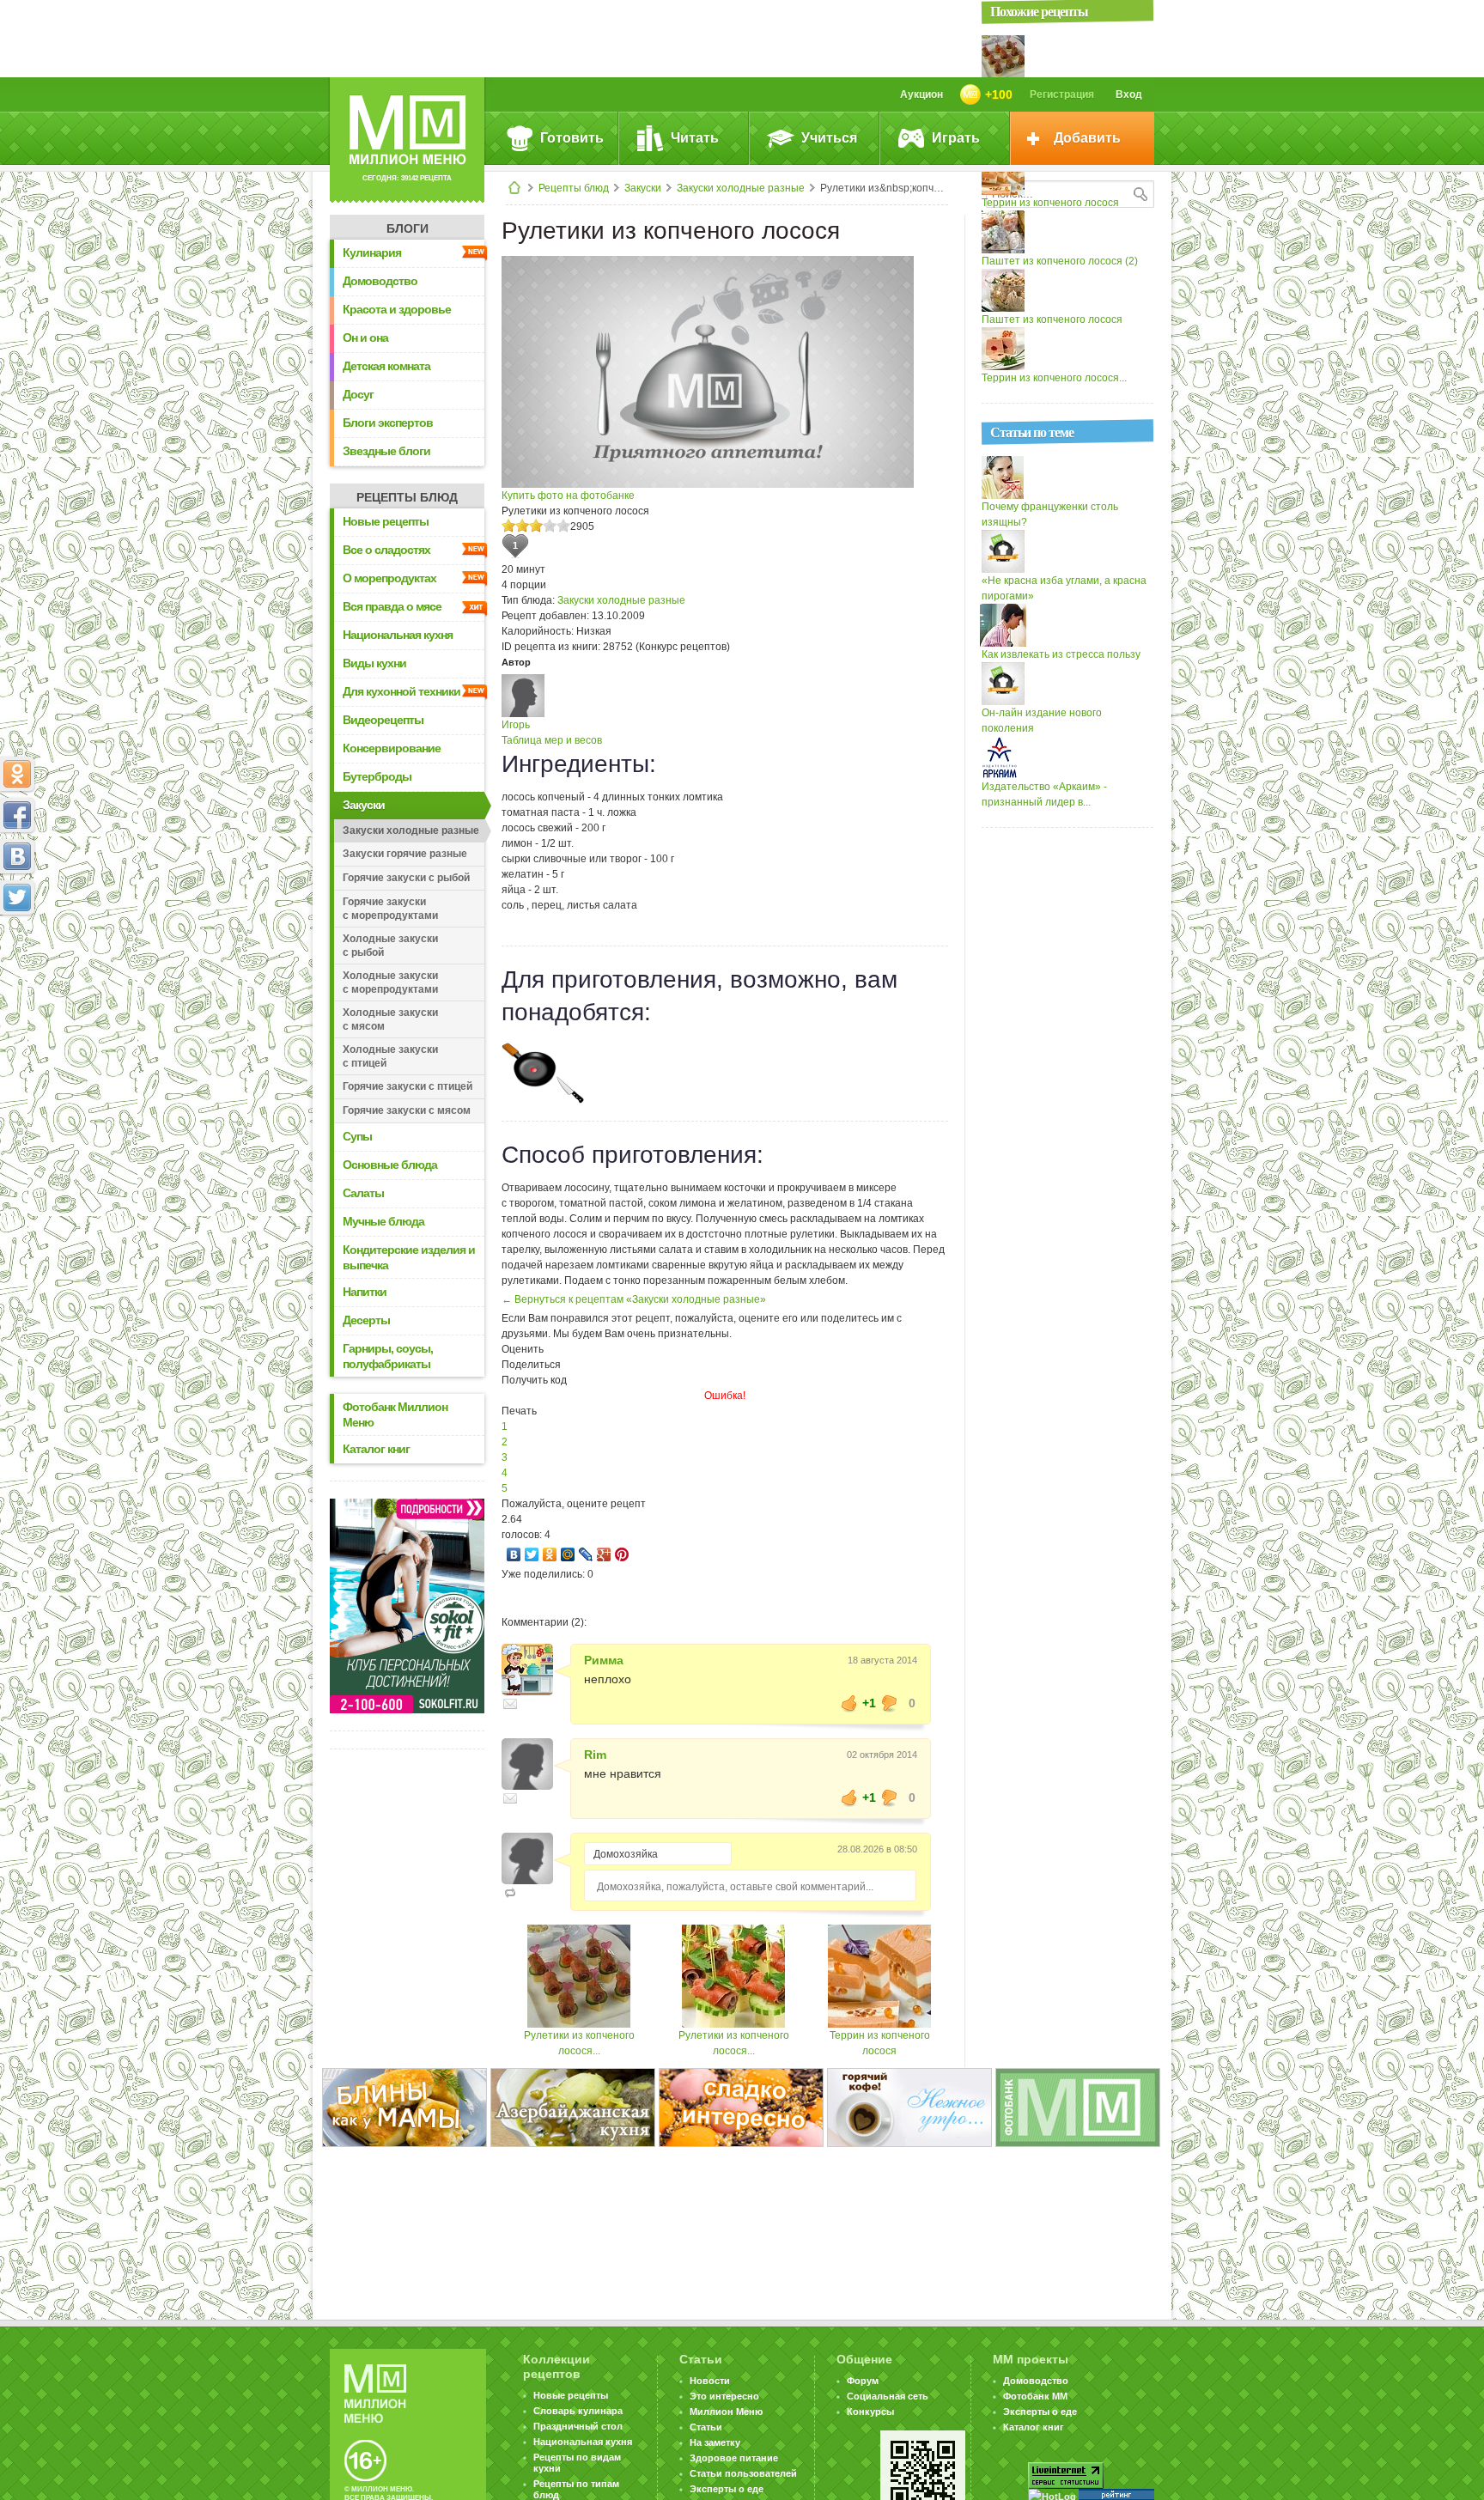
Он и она (365, 338)
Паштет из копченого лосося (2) (1060, 261)
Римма (604, 1660)
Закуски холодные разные (741, 188)
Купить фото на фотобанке (568, 496)
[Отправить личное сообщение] (510, 1704)
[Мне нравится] (849, 1703)
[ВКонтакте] (514, 1554)
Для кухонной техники (401, 691)
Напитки (365, 1292)
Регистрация (1062, 94)
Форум (863, 2381)
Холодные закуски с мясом (390, 1019)
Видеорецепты (383, 720)
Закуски (643, 188)
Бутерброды (377, 776)
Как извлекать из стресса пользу (1061, 654)
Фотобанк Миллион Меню (395, 1414)
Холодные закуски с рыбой (390, 946)
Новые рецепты (386, 521)
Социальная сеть (888, 2396)
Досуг (358, 394)
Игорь (516, 725)
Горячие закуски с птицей (407, 1086)
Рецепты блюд (574, 188)
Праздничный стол (578, 2426)
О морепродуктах (389, 578)
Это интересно (724, 2396)
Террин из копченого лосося (1050, 203)
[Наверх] (17, 973)
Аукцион (921, 94)
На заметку (715, 2442)
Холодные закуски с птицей (390, 1056)
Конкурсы (870, 2412)
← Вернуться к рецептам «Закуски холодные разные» (634, 1299)
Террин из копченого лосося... (1054, 378)
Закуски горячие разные (405, 854)
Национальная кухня (398, 635)
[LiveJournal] (586, 1554)
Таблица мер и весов (552, 740)
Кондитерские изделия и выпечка (409, 1257)
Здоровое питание (734, 2458)
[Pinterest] (622, 1554)
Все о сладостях (386, 550)
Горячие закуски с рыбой (406, 878)
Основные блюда (390, 1165)
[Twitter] (532, 1554)
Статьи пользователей (743, 2473)
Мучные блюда (383, 1221)
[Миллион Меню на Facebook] (17, 815)
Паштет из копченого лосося (1052, 319)
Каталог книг (376, 1449)
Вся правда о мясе (392, 606)
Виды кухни (374, 663)
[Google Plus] (604, 1554)
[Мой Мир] (568, 1554)
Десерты (366, 1320)
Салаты (363, 1193)
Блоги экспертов (388, 423)
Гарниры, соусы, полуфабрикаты (388, 1356)
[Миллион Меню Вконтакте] (17, 856)
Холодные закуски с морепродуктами (390, 982)
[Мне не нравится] (890, 1703)
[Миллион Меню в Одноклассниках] (17, 774)
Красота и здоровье (397, 309)
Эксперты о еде (727, 2489)
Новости (710, 2381)
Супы (357, 1136)
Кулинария (372, 252)
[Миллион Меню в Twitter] (17, 897)
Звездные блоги (386, 451)
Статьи (706, 2427)
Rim (595, 1755)
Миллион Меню (726, 2412)
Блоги (407, 228)
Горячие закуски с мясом (407, 1110)
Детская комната (386, 366)
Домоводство (380, 281)
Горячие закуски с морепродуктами (390, 909)
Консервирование (392, 748)
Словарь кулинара (578, 2411)
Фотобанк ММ (1035, 2396)
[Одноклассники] (550, 1554)
